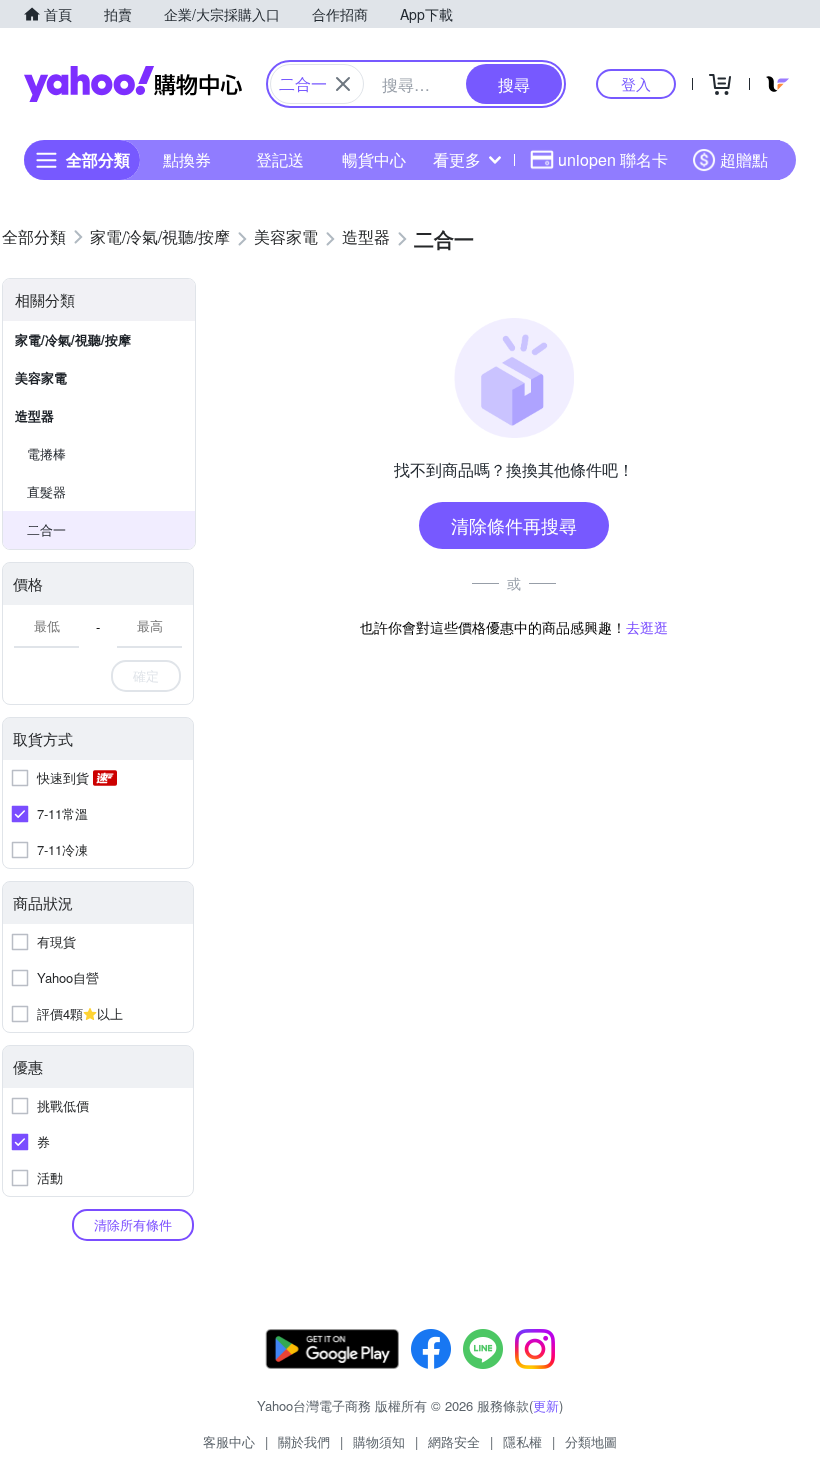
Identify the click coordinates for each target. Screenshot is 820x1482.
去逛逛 (647, 627)
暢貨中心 (374, 159)
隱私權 (522, 1441)
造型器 (34, 415)
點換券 (187, 159)
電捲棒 (46, 453)
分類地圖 (591, 1441)
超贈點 (744, 159)
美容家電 (41, 377)
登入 (636, 83)
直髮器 (46, 491)
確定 (146, 675)
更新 (546, 1405)
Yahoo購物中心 (133, 84)
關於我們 (304, 1441)
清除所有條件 (133, 1224)
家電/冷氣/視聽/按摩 (73, 339)
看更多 (457, 159)
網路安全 (454, 1441)
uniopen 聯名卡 (613, 159)
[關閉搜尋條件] (343, 84)
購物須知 (379, 1441)
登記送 (280, 159)
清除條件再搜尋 (514, 525)
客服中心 (229, 1441)
